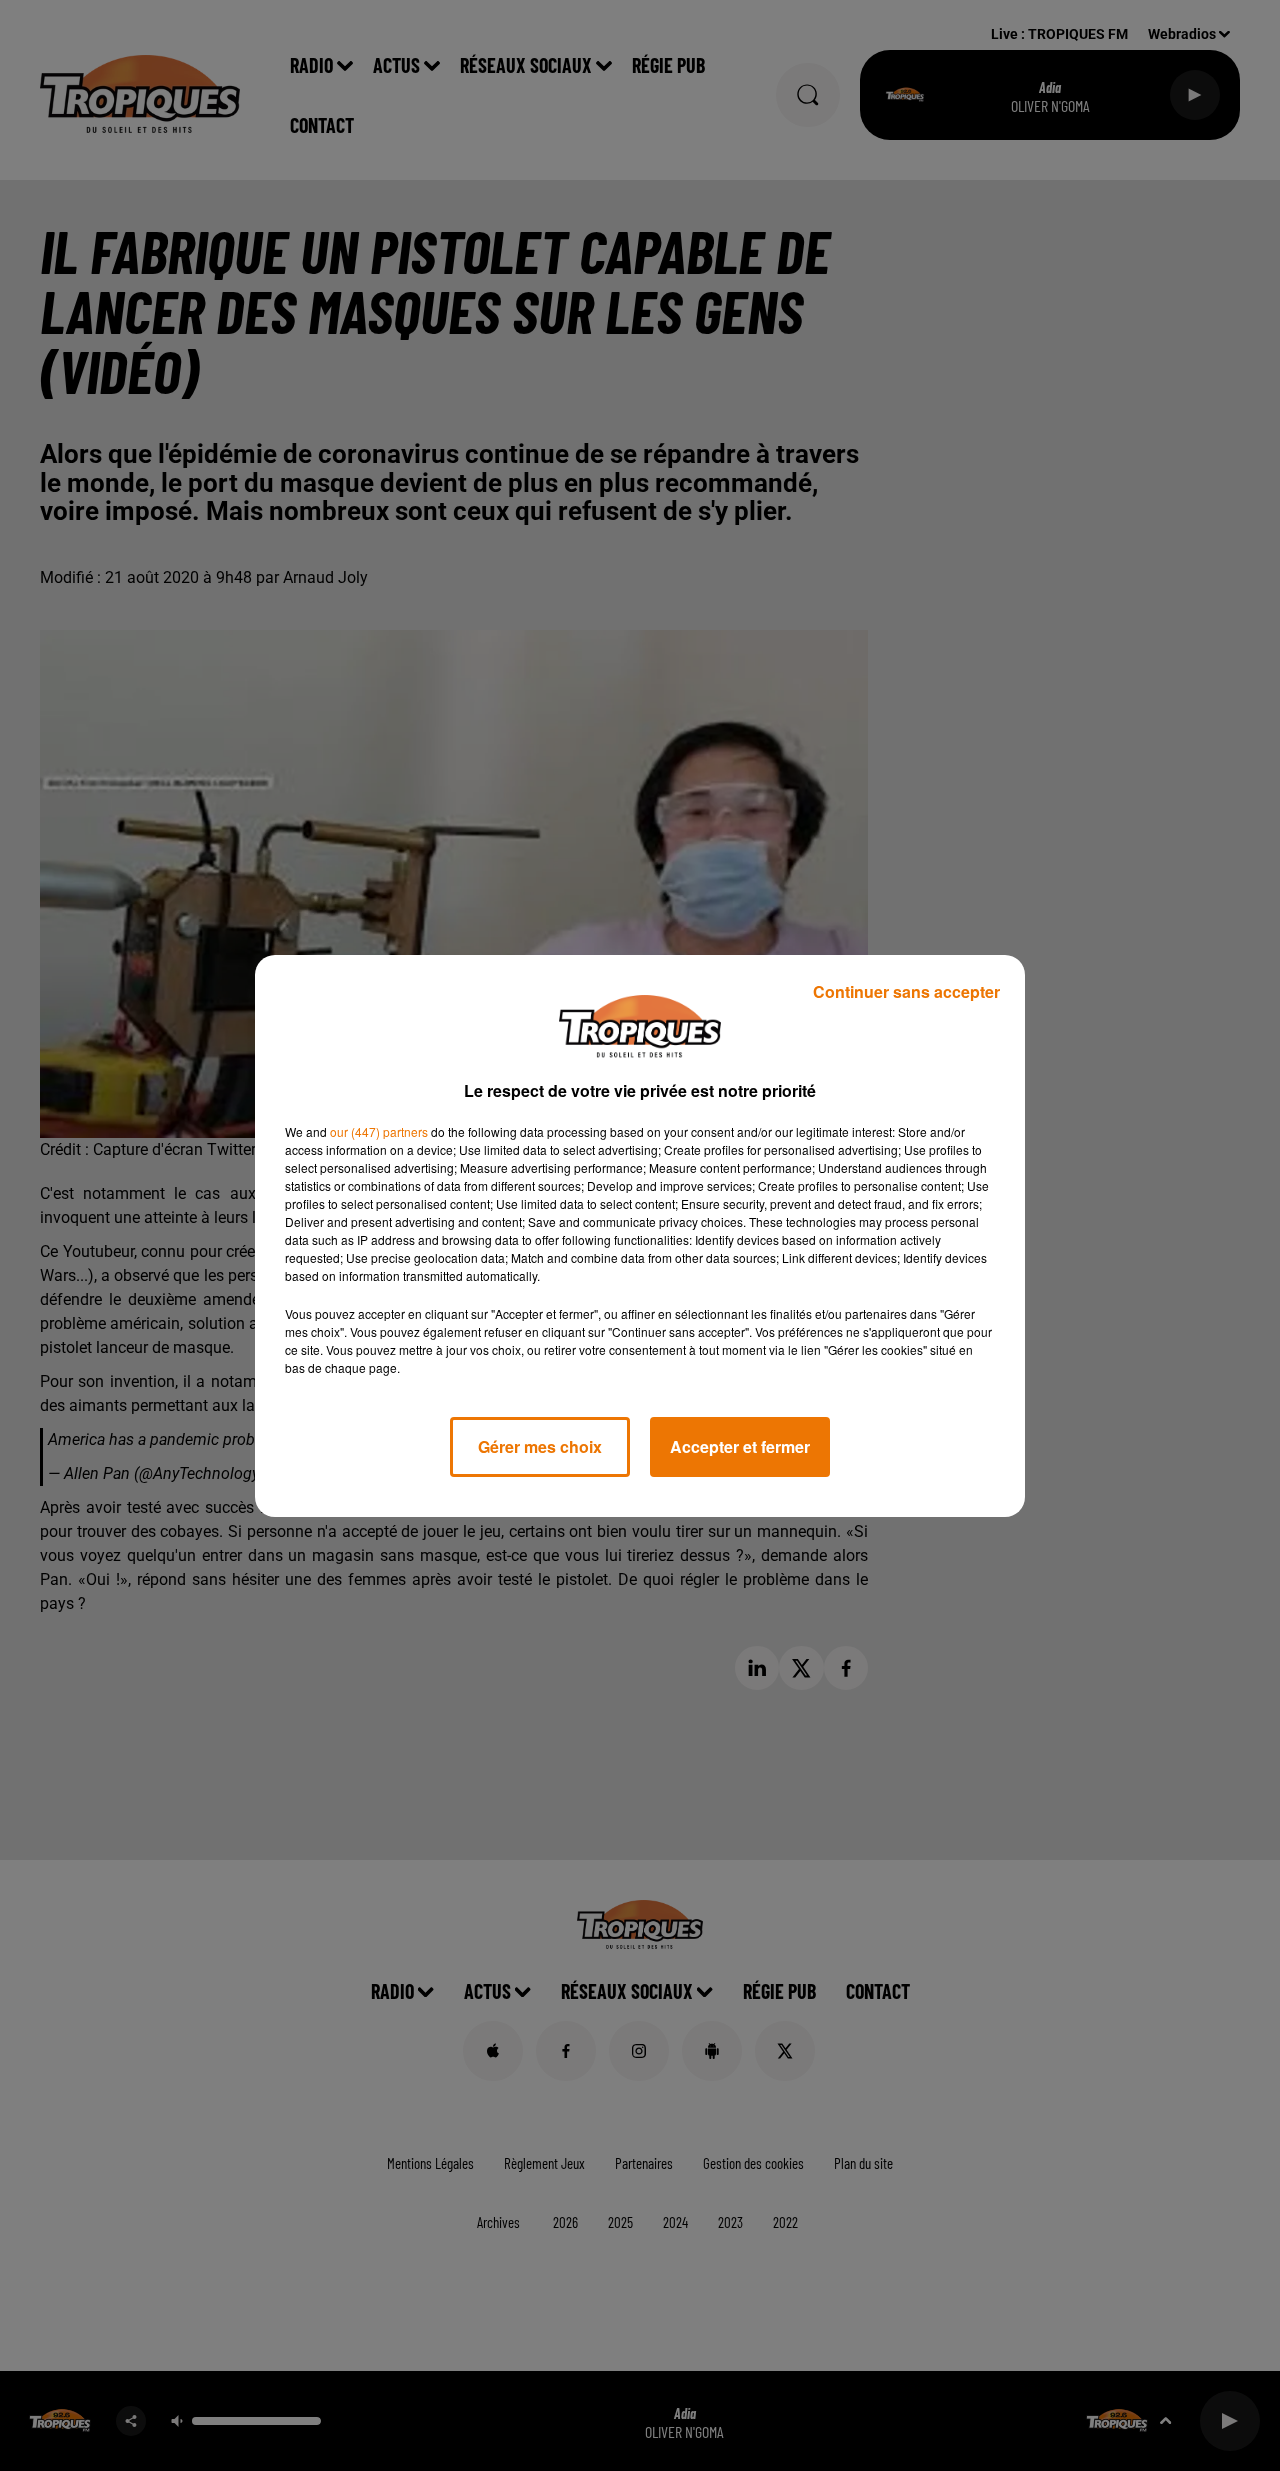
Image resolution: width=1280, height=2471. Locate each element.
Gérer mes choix (540, 1446)
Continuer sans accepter (906, 991)
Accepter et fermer (740, 1446)
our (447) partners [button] (379, 1131)
